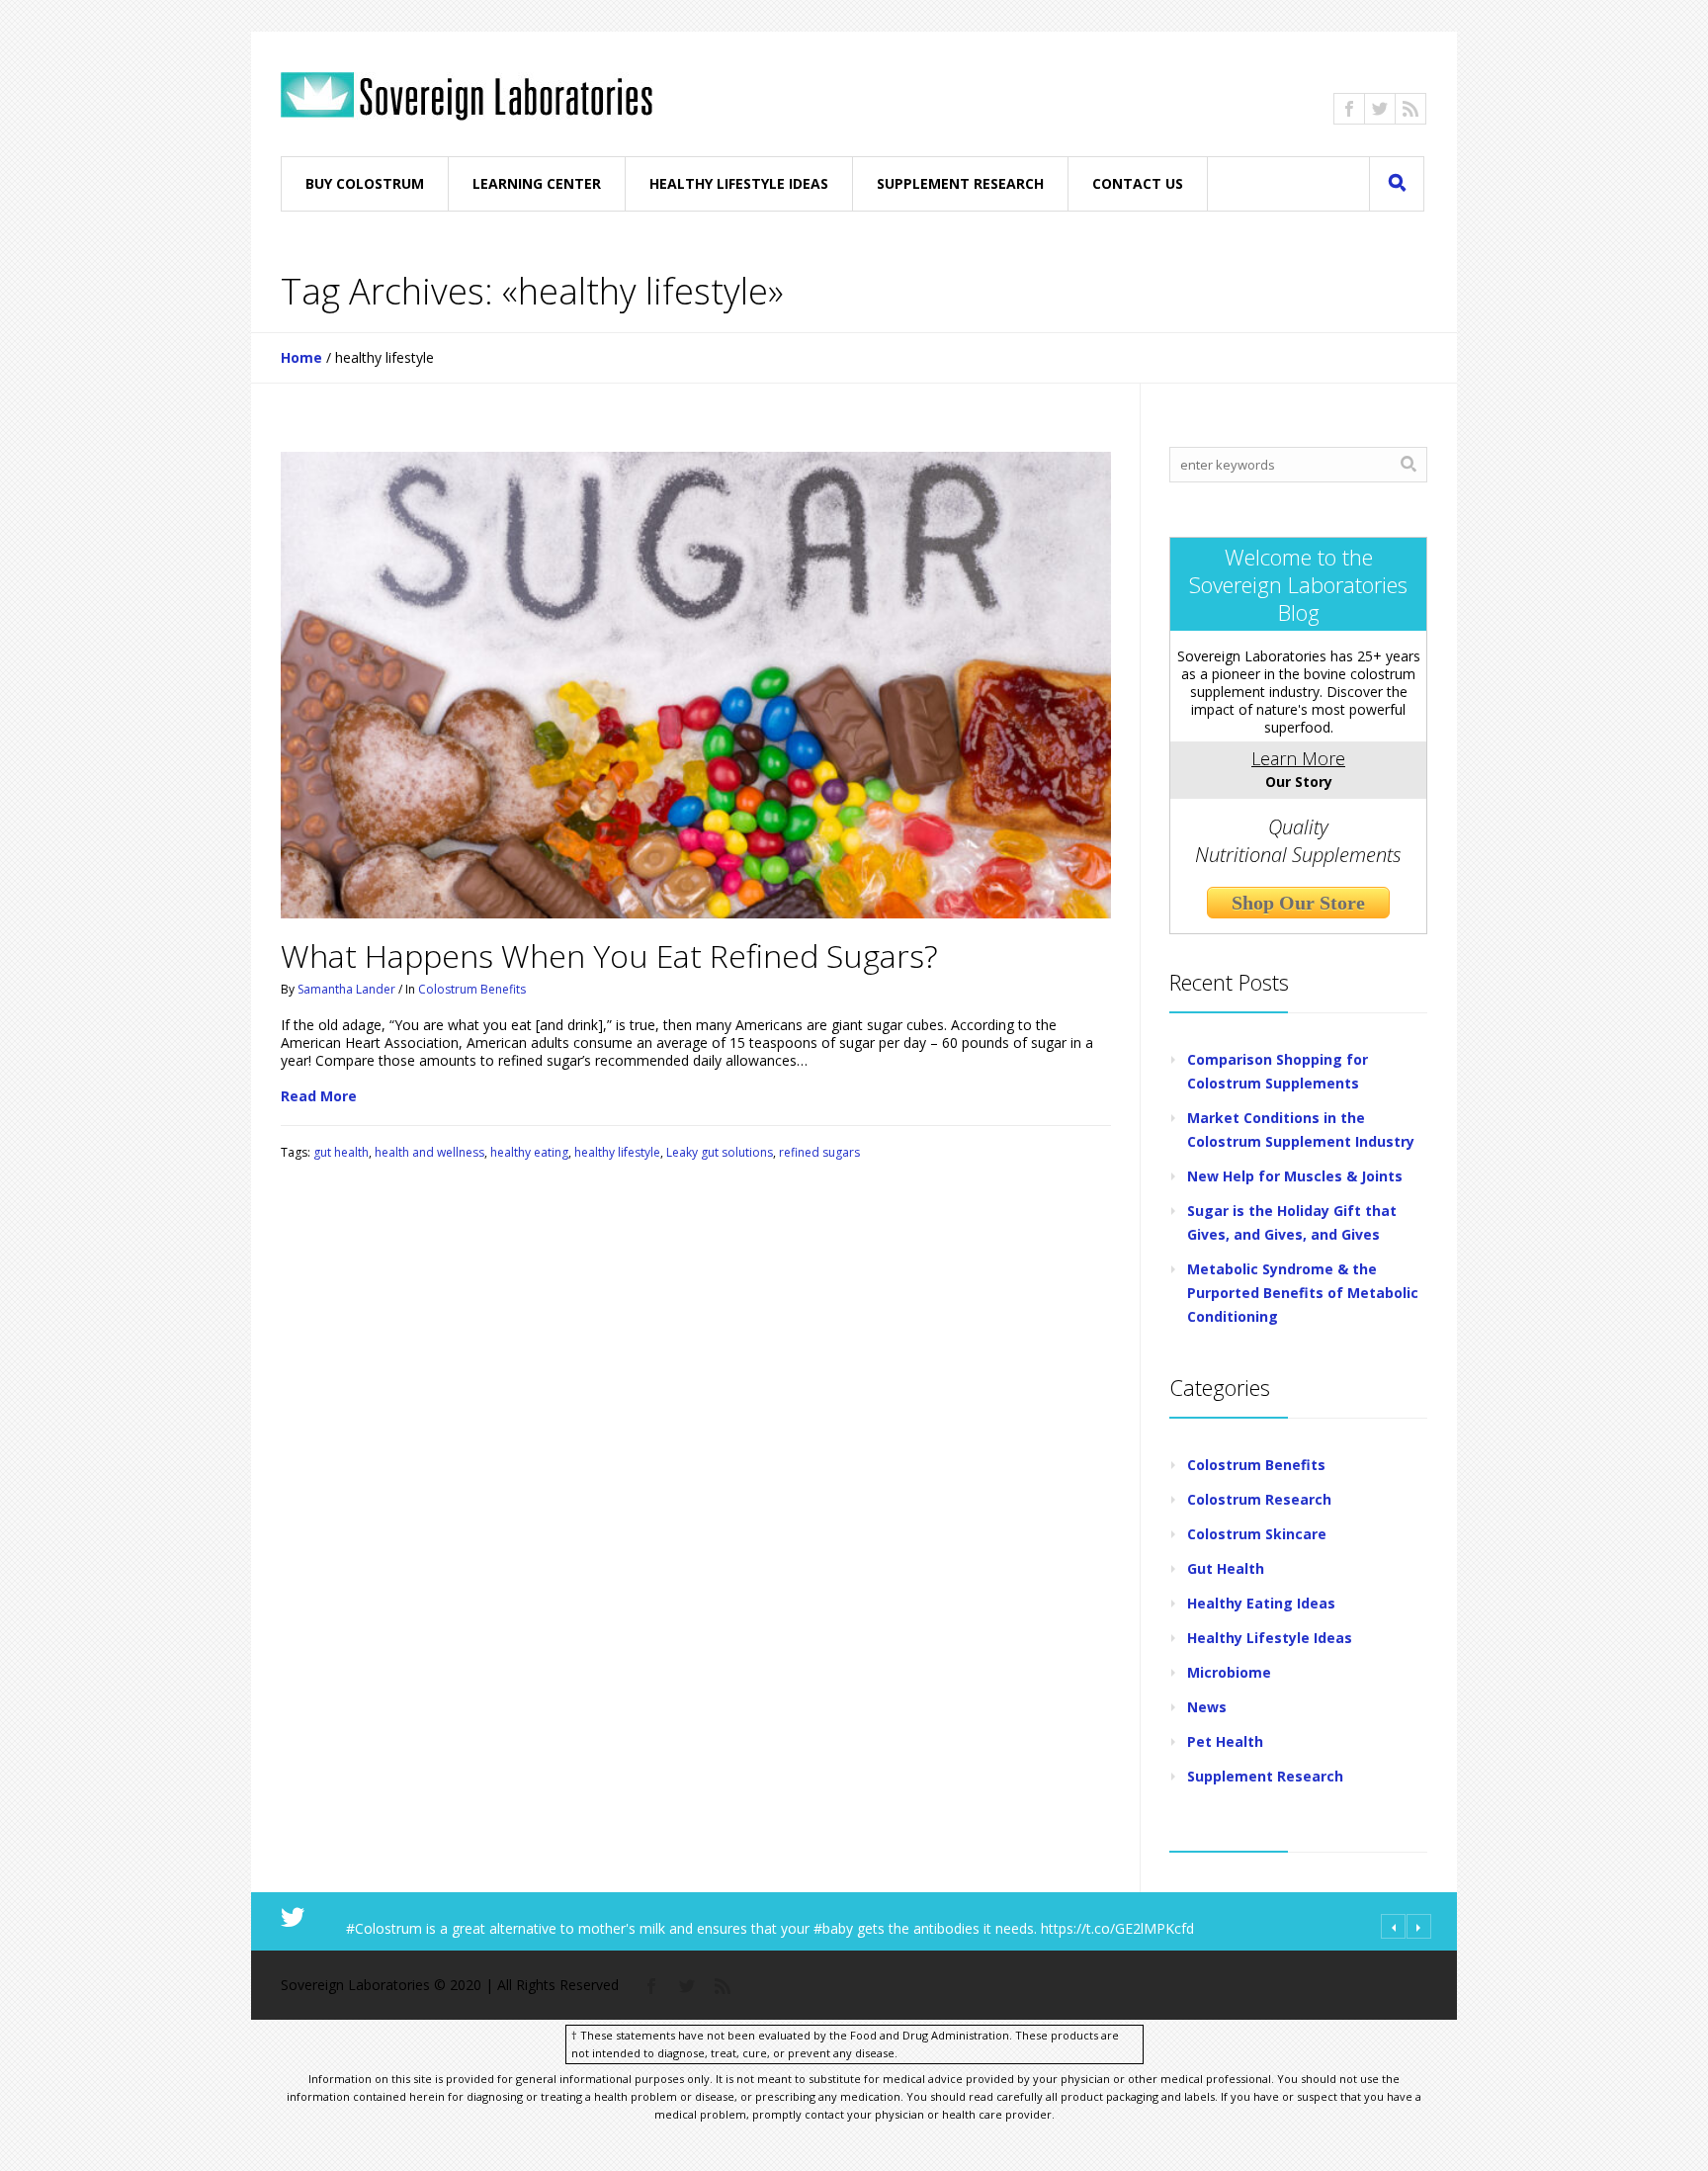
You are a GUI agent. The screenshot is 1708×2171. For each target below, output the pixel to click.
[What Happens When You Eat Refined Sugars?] (696, 685)
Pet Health (1225, 1741)
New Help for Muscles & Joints (1295, 1176)
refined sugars (819, 1152)
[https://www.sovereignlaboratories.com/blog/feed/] (1410, 109)
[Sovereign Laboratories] (467, 96)
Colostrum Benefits (472, 989)
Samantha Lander (346, 989)
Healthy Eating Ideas (1261, 1603)
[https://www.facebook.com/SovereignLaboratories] (1349, 109)
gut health (341, 1152)
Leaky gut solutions (720, 1152)
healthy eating (529, 1152)
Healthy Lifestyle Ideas (1270, 1638)
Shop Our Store (1298, 903)
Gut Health (1226, 1568)
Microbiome (1229, 1672)
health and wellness (429, 1152)
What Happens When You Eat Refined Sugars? (609, 955)
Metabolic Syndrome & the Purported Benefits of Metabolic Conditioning (1303, 1293)
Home (301, 357)
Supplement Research (1265, 1776)
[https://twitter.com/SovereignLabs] (1380, 109)
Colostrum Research (1259, 1499)
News (1207, 1707)
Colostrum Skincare (1257, 1534)
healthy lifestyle (617, 1152)
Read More (319, 1096)
